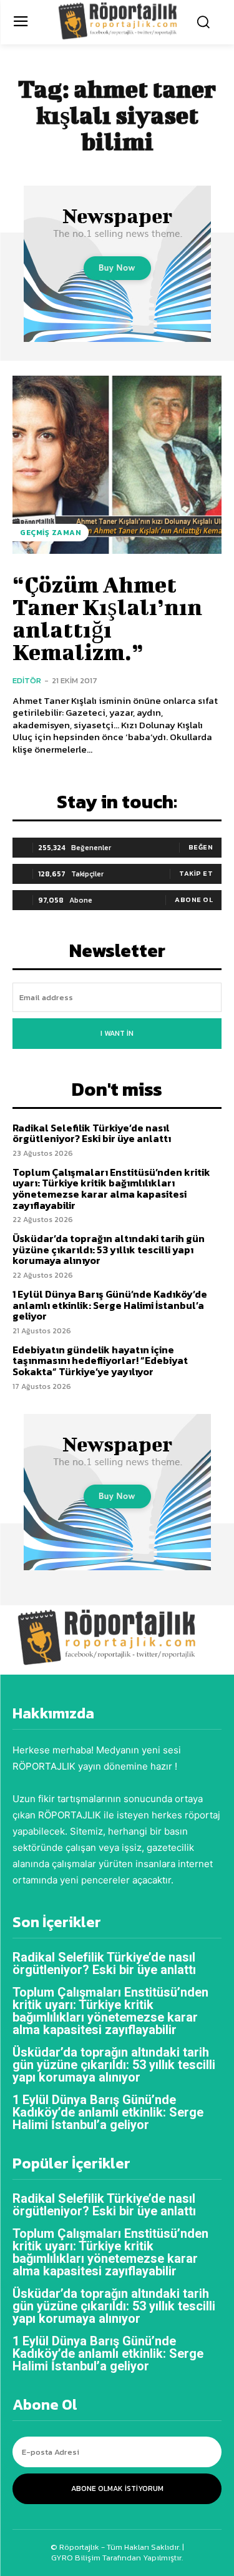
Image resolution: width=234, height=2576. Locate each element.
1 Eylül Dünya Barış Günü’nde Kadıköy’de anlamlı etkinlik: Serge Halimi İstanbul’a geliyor (110, 1305)
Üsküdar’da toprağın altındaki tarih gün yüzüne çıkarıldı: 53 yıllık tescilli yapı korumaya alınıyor (109, 1249)
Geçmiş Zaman (51, 533)
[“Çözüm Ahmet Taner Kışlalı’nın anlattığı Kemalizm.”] (117, 465)
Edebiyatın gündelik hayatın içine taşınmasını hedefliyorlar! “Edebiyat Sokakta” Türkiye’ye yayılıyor (100, 1361)
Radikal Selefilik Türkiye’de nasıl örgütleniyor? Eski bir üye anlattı (92, 1133)
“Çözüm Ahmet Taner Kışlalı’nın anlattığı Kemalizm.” (107, 618)
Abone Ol (194, 900)
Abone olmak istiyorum (117, 2488)
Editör (27, 680)
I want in (117, 1033)
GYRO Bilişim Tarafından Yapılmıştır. (117, 2558)
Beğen (201, 847)
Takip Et (196, 873)
